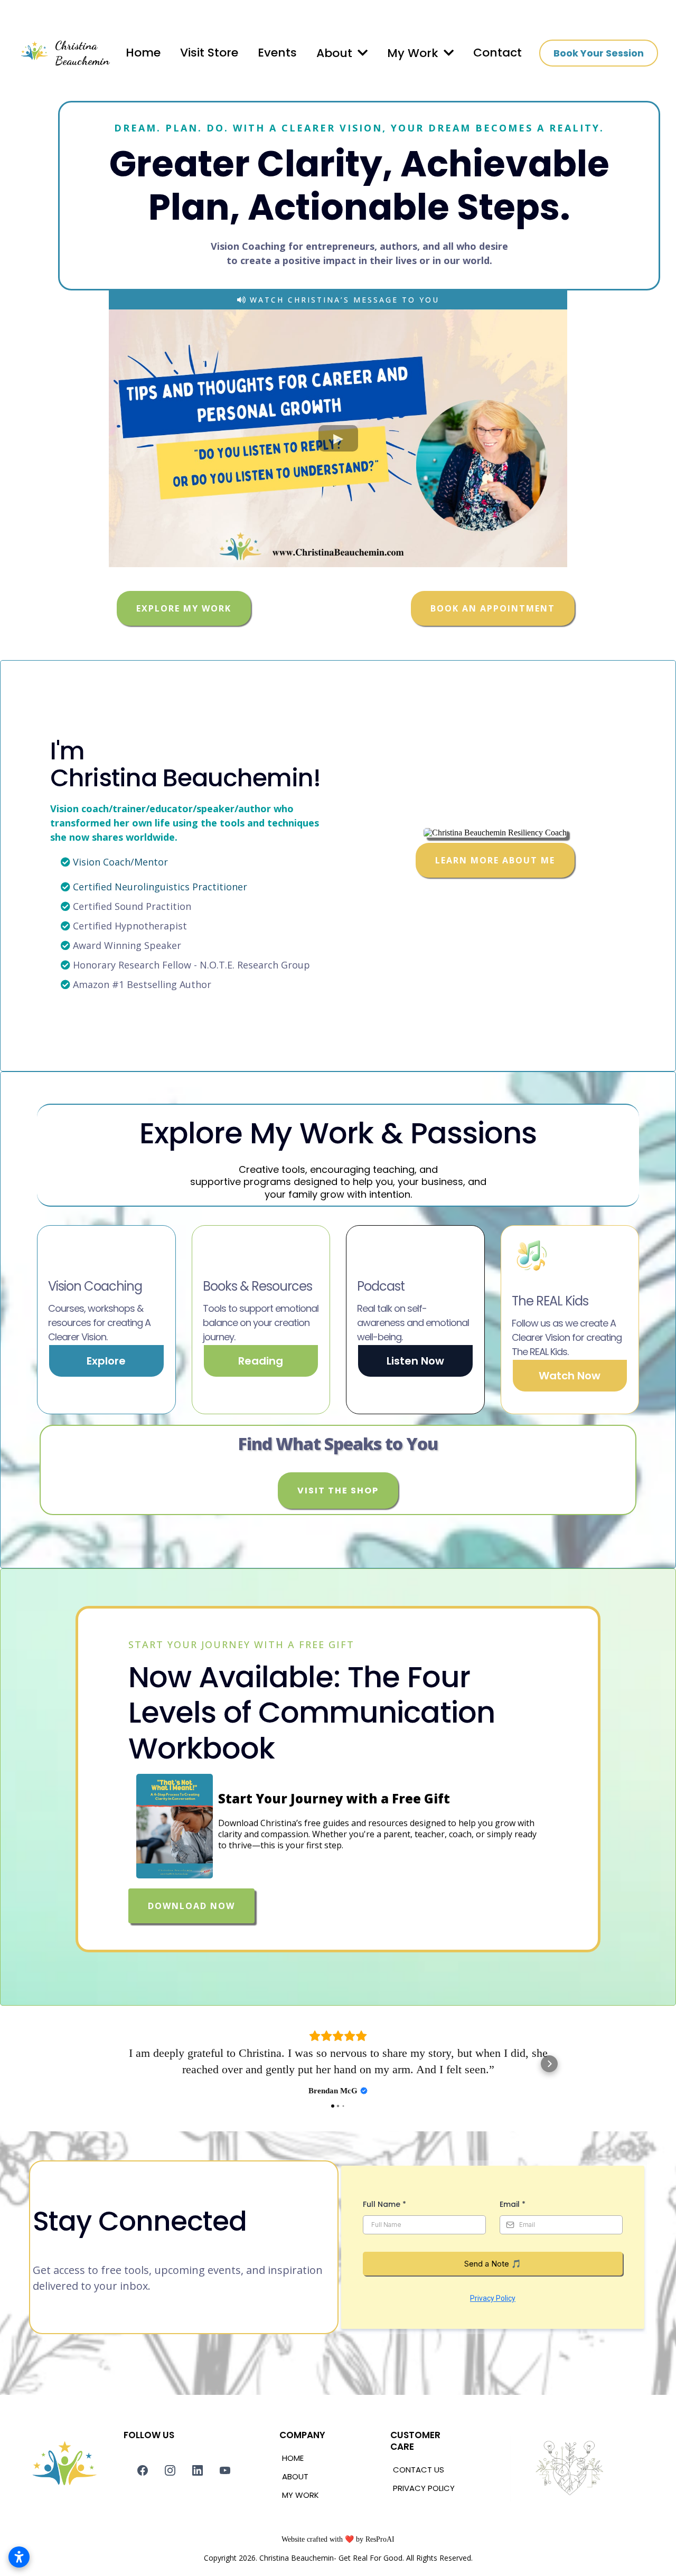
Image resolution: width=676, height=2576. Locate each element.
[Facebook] (143, 2470)
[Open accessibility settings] (19, 2557)
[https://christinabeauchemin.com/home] (34, 53)
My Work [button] (414, 53)
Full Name (384, 2204)
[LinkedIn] (198, 2470)
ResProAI (380, 2539)
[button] (362, 53)
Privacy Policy (493, 2298)
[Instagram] (170, 2470)
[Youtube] (225, 2470)
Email (513, 2204)
